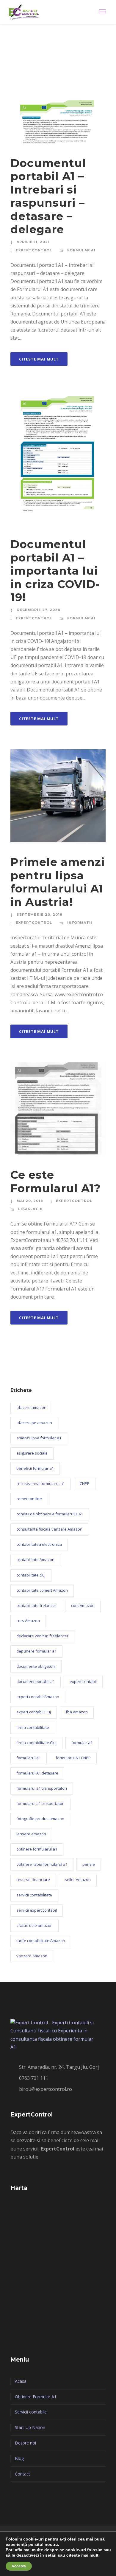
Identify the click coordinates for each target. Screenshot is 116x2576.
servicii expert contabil (37, 1910)
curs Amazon (28, 1621)
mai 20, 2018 (30, 1201)
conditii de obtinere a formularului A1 (50, 1514)
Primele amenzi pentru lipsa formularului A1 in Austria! (58, 882)
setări (51, 2555)
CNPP (85, 1483)
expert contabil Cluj (34, 1712)
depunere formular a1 (36, 1651)
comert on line (29, 1499)
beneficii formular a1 (35, 1468)
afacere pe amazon (34, 1423)
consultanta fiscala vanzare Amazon (49, 1529)
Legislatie (30, 1209)
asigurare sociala (32, 1453)
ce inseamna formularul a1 (41, 1483)
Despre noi (25, 2443)
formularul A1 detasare (37, 1773)
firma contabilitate (33, 1727)
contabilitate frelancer (36, 1605)
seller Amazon (78, 1879)
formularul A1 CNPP (73, 1758)
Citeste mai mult (39, 359)
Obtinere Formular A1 (36, 2397)
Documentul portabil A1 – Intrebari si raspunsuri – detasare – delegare (48, 196)
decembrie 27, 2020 (39, 610)
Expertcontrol (34, 250)
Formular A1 (81, 250)
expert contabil (83, 1681)
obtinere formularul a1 (37, 1849)
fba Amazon (77, 1712)
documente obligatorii (36, 1666)
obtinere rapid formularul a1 (42, 1864)
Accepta (19, 2566)
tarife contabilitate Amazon (41, 1941)
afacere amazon (31, 1407)
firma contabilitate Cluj (36, 1743)
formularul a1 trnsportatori (40, 1803)
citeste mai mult (82, 2555)
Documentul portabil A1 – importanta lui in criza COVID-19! (55, 571)
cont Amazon (83, 1605)
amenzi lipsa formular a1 (39, 1438)
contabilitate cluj (31, 1575)
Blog (19, 2458)
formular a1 (82, 1743)
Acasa (21, 2381)
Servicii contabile (31, 2412)
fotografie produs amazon (40, 1819)
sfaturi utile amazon (35, 1925)
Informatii (80, 923)
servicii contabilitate (34, 1895)
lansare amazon (31, 1834)
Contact (22, 2474)
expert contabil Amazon (38, 1697)
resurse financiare (33, 1879)
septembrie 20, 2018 (40, 915)
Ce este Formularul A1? (56, 1181)
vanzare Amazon (32, 1956)
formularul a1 (29, 1758)
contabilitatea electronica (39, 1544)
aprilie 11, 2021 (33, 242)
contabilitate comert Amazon (42, 1590)
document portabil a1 (36, 1681)
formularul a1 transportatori (42, 1788)
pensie (89, 1864)
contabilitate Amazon (35, 1559)
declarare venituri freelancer (42, 1636)
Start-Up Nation (30, 2427)
